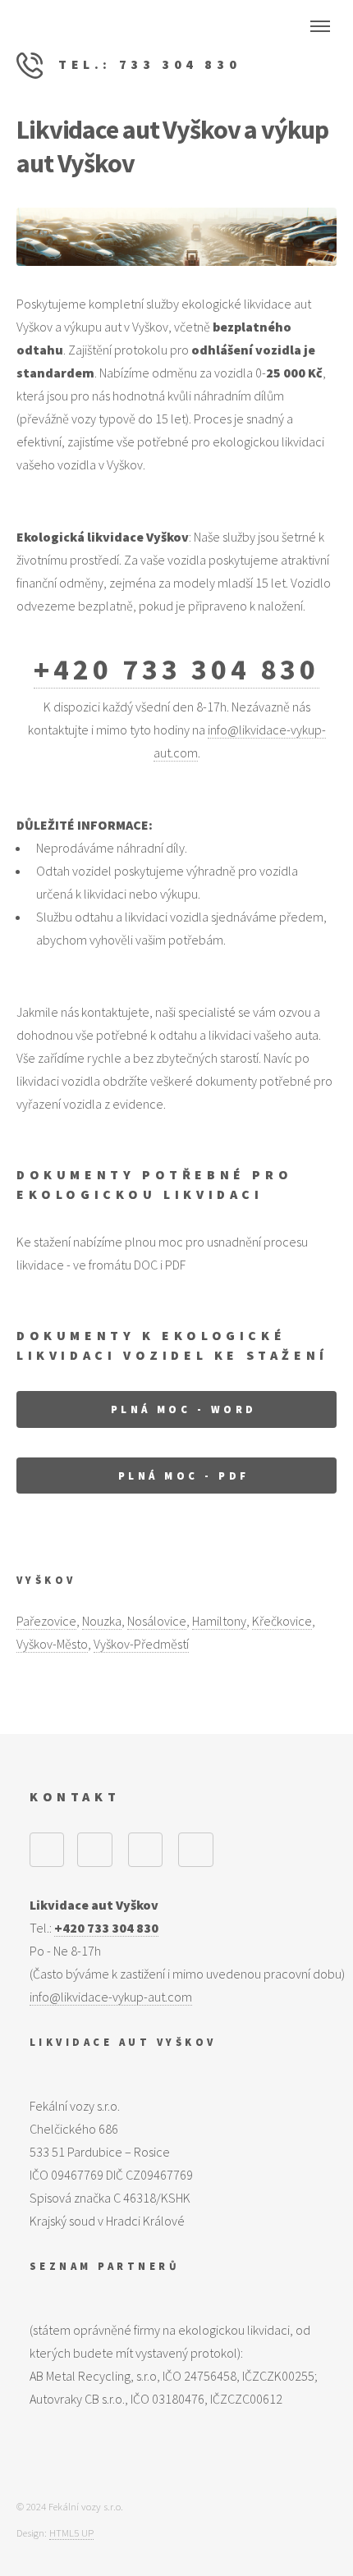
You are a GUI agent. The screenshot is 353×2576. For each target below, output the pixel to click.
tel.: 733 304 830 (146, 64)
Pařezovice (46, 1621)
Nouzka (102, 1621)
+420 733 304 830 (176, 669)
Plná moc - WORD (184, 1409)
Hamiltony (219, 1621)
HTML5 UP (71, 2533)
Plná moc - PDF (184, 1476)
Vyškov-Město (52, 1644)
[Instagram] (94, 1850)
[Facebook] (47, 1850)
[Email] (195, 1850)
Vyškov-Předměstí (141, 1644)
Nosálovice (157, 1621)
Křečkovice (282, 1621)
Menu (320, 26)
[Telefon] (145, 1850)
